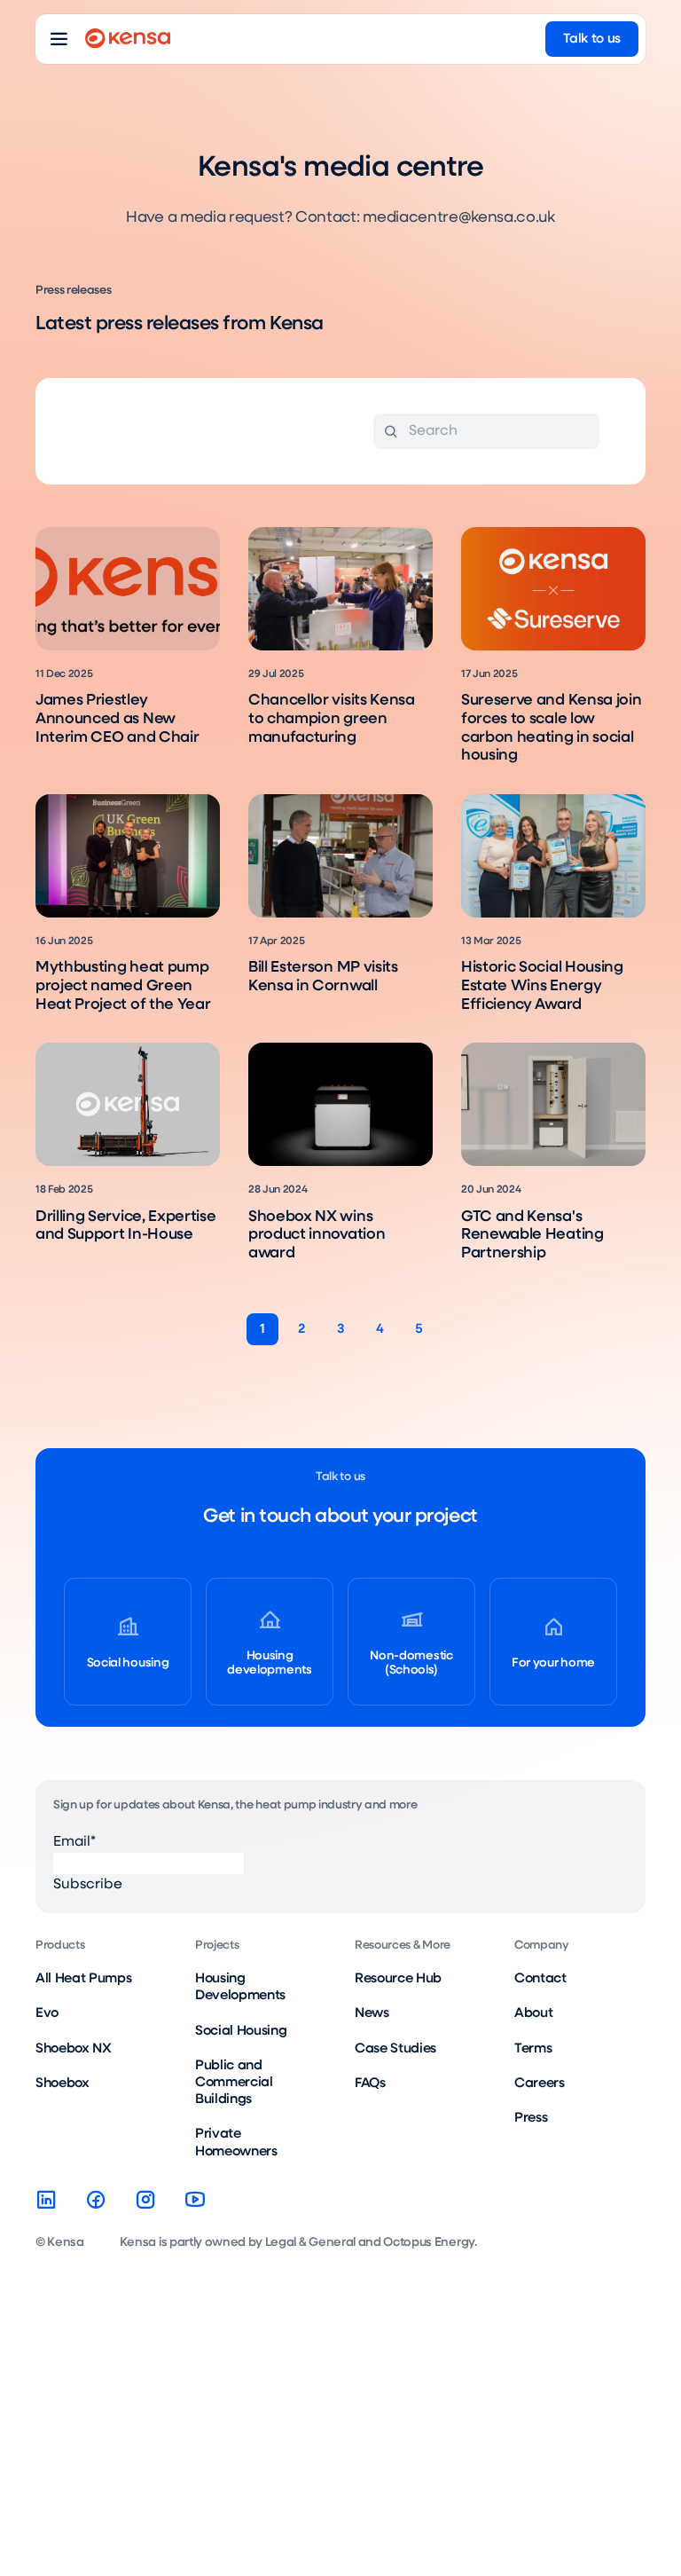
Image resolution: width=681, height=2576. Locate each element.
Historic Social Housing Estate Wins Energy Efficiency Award (542, 986)
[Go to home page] (128, 39)
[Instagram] (145, 2200)
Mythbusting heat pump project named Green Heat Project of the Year (123, 986)
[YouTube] (195, 2200)
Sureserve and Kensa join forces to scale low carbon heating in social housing (551, 728)
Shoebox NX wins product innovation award (317, 1235)
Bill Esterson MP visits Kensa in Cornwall (323, 977)
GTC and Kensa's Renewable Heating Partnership (532, 1235)
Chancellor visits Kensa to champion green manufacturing (332, 719)
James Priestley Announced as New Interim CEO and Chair (117, 719)
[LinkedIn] (46, 2200)
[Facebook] (96, 2200)
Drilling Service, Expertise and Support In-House (125, 1226)
